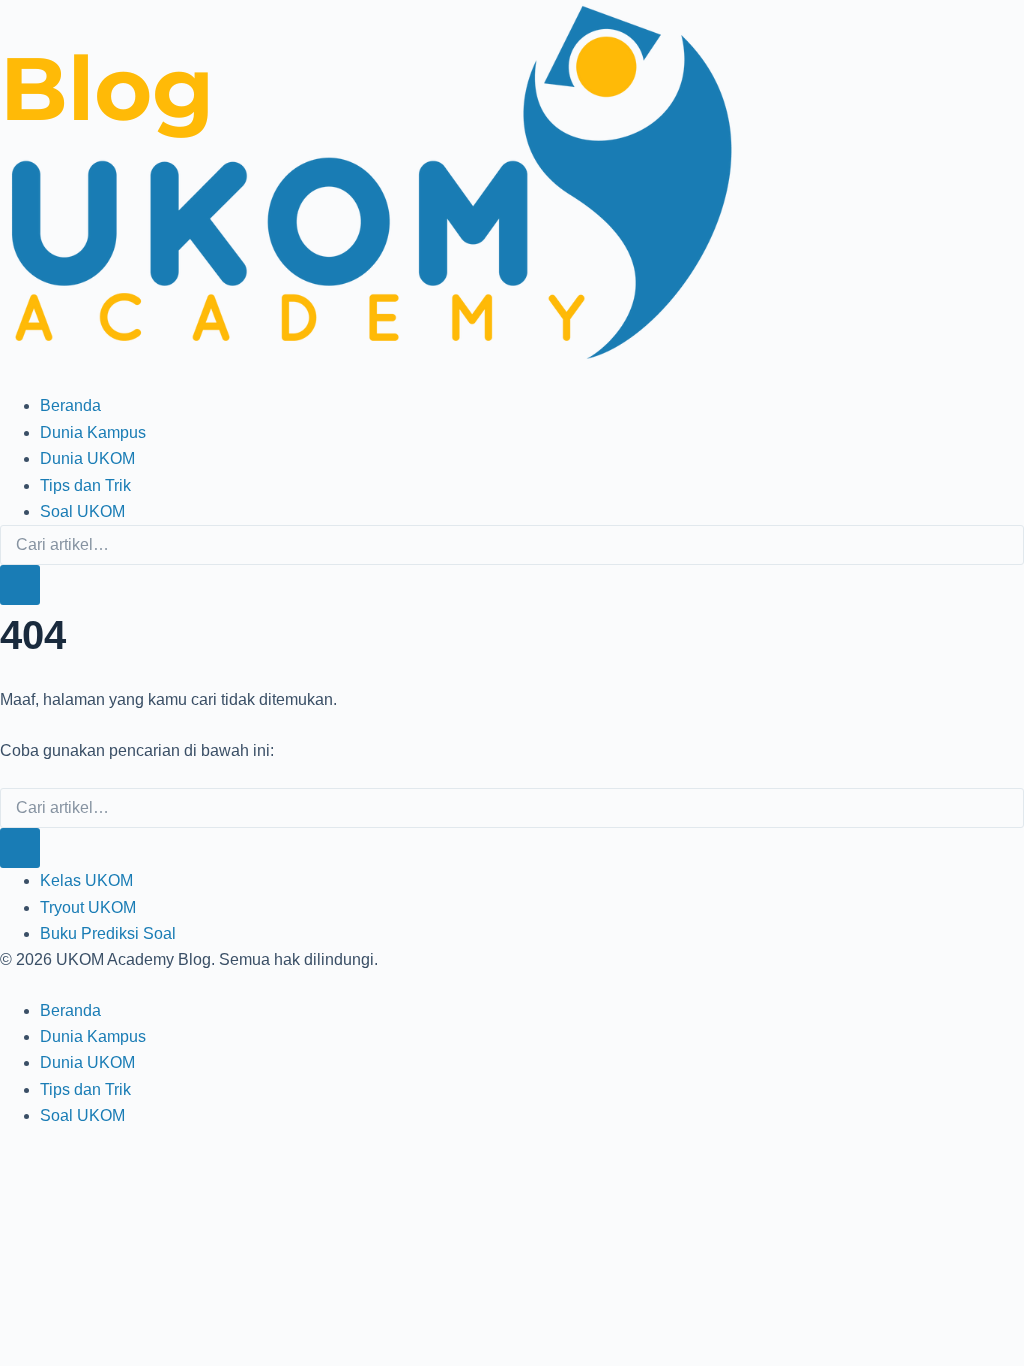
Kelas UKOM (86, 880)
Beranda (70, 405)
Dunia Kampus (93, 432)
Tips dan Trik (85, 485)
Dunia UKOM (87, 458)
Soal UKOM (82, 511)
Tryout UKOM (88, 907)
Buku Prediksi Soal (108, 933)
